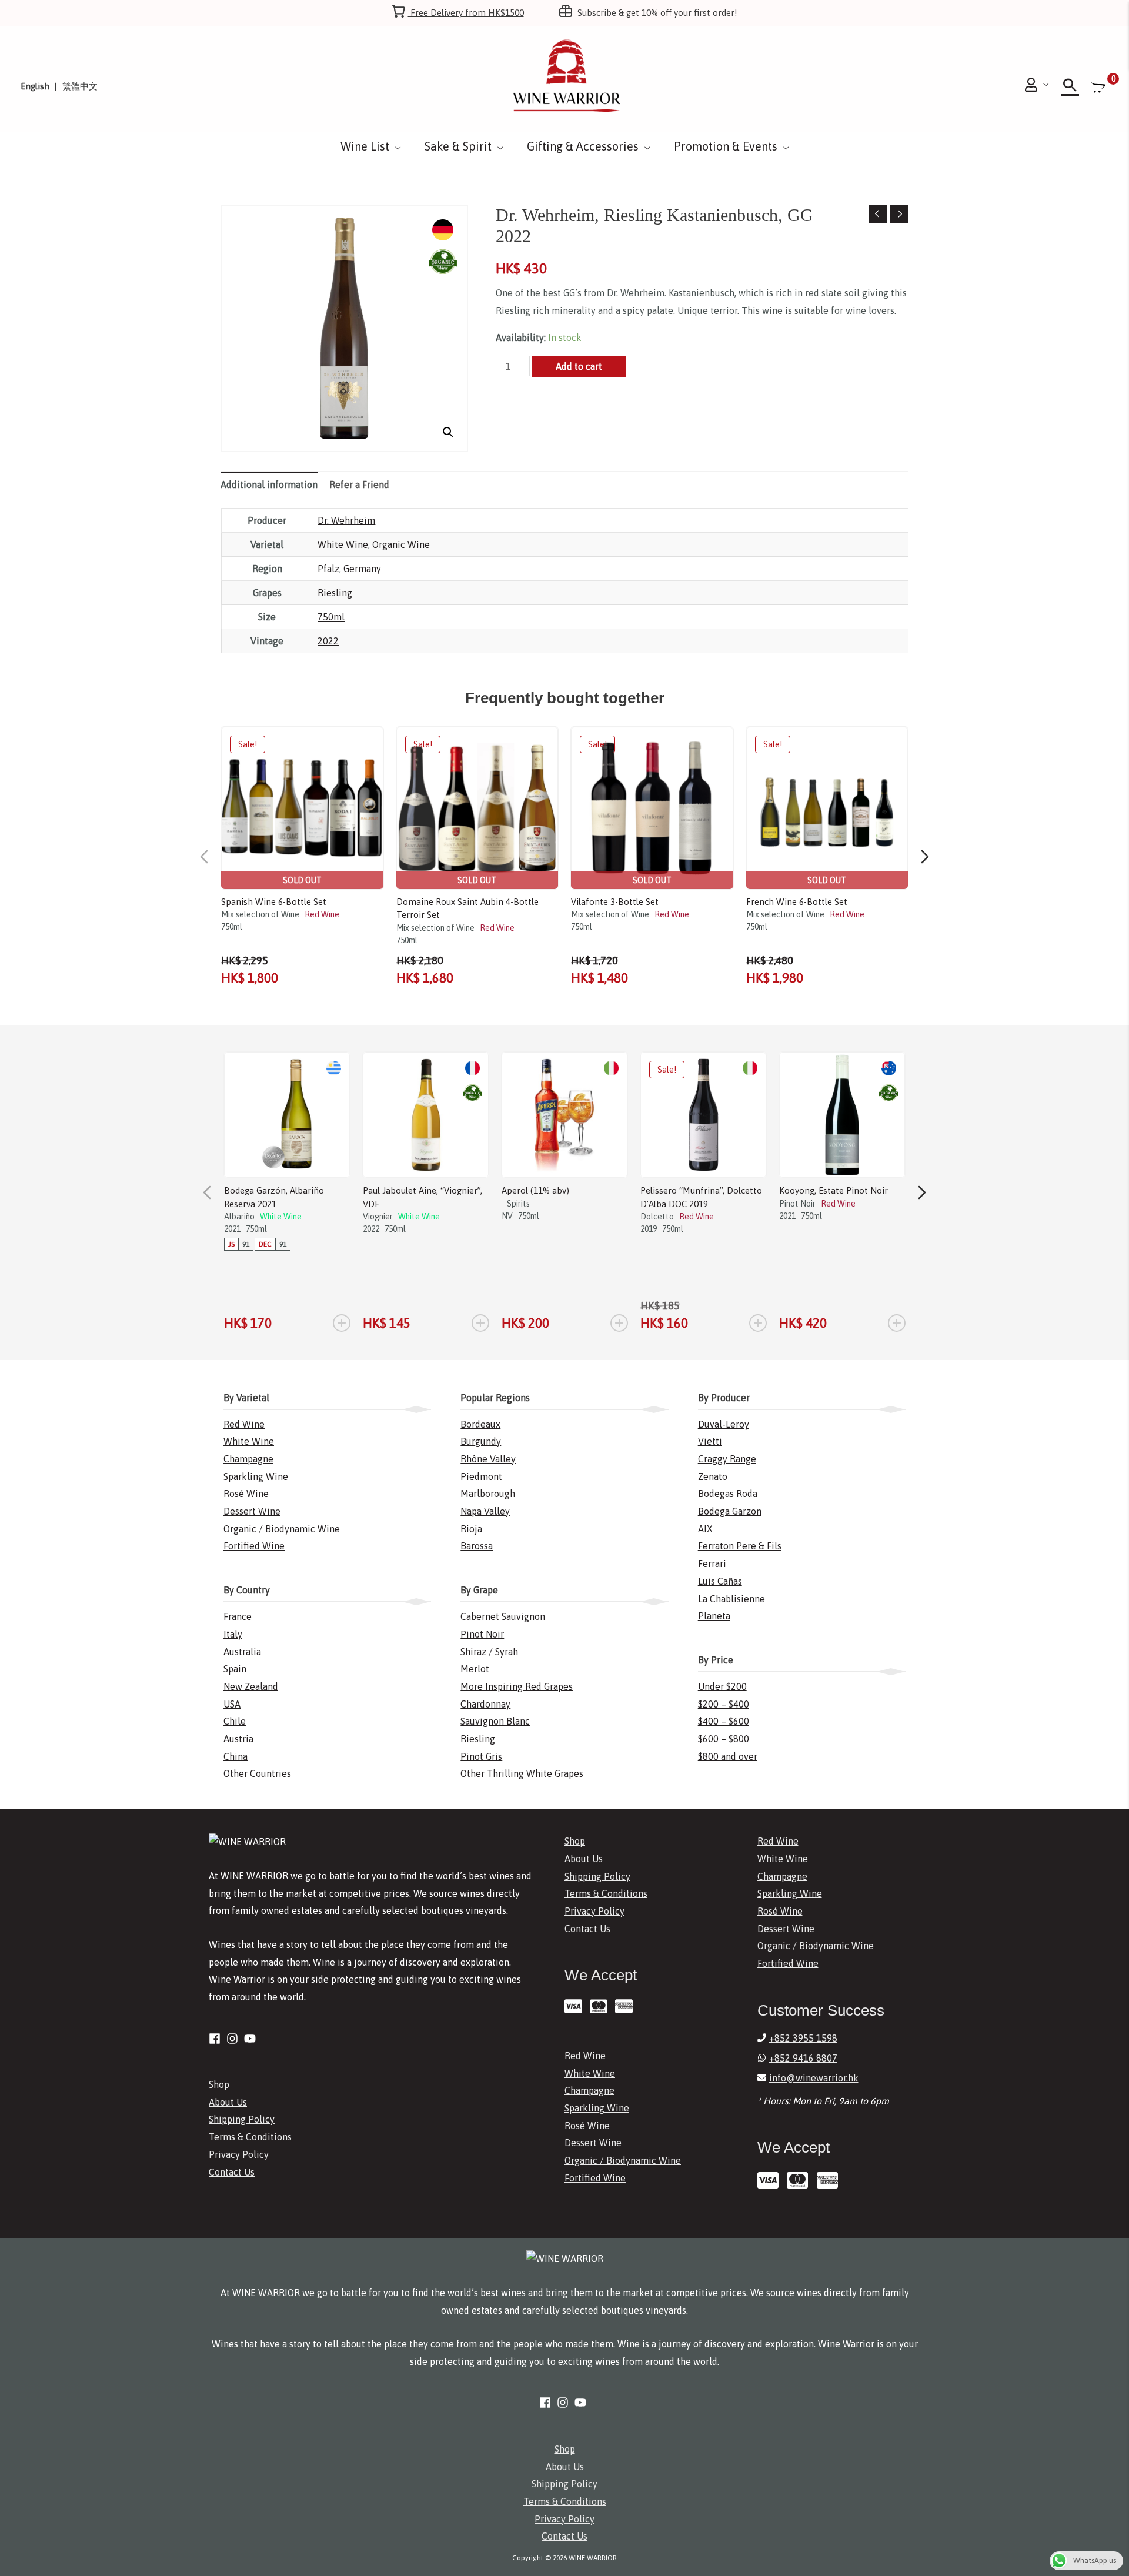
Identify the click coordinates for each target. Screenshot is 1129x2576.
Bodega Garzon (730, 1511)
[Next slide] (925, 857)
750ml (331, 617)
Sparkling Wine (256, 1476)
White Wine (343, 544)
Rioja (471, 1529)
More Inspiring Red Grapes (517, 1686)
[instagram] (234, 2039)
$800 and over (728, 1756)
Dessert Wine (252, 1511)
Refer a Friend (359, 485)
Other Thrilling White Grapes (522, 1773)
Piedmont (481, 1476)
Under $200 (722, 1686)
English (35, 86)
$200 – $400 (724, 1704)
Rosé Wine (246, 1494)
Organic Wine (401, 544)
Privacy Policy (239, 2154)
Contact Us (232, 2172)
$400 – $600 (724, 1721)
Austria (238, 1739)
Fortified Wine (254, 1546)
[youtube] (252, 2039)
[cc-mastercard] (601, 2006)
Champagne (248, 1459)
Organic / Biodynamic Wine (282, 1529)
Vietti (710, 1441)
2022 (328, 641)
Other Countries (257, 1773)
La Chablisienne (731, 1599)
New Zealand (251, 1686)
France (238, 1616)
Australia (242, 1652)
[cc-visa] (576, 2006)
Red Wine (244, 1424)
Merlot (475, 1669)
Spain (235, 1669)
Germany (362, 569)
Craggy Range (727, 1459)
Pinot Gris (481, 1756)
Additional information (269, 485)
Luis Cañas (720, 1581)
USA (232, 1704)
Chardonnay (485, 1704)
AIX (705, 1529)
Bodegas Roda (728, 1494)
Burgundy (481, 1441)
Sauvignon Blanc (495, 1721)
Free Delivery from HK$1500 (466, 13)
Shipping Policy (242, 2119)
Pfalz (328, 569)
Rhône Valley (488, 1459)
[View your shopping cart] (1100, 87)
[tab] (269, 485)
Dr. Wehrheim (346, 520)
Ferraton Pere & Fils (740, 1546)
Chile (235, 1721)
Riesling (335, 593)
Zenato (713, 1476)
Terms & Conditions (250, 2137)
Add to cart (579, 366)
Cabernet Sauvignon (503, 1616)
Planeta (714, 1616)
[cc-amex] (627, 2006)
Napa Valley (485, 1511)
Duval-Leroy (724, 1424)
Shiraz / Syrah (489, 1652)
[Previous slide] (204, 857)
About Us (228, 2102)
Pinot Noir (482, 1634)
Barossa (477, 1546)
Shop (219, 2084)
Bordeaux (480, 1424)
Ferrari (712, 1563)
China (236, 1756)
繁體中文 (80, 86)
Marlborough (488, 1494)
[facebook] (216, 2039)
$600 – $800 (724, 1739)
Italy (233, 1634)
